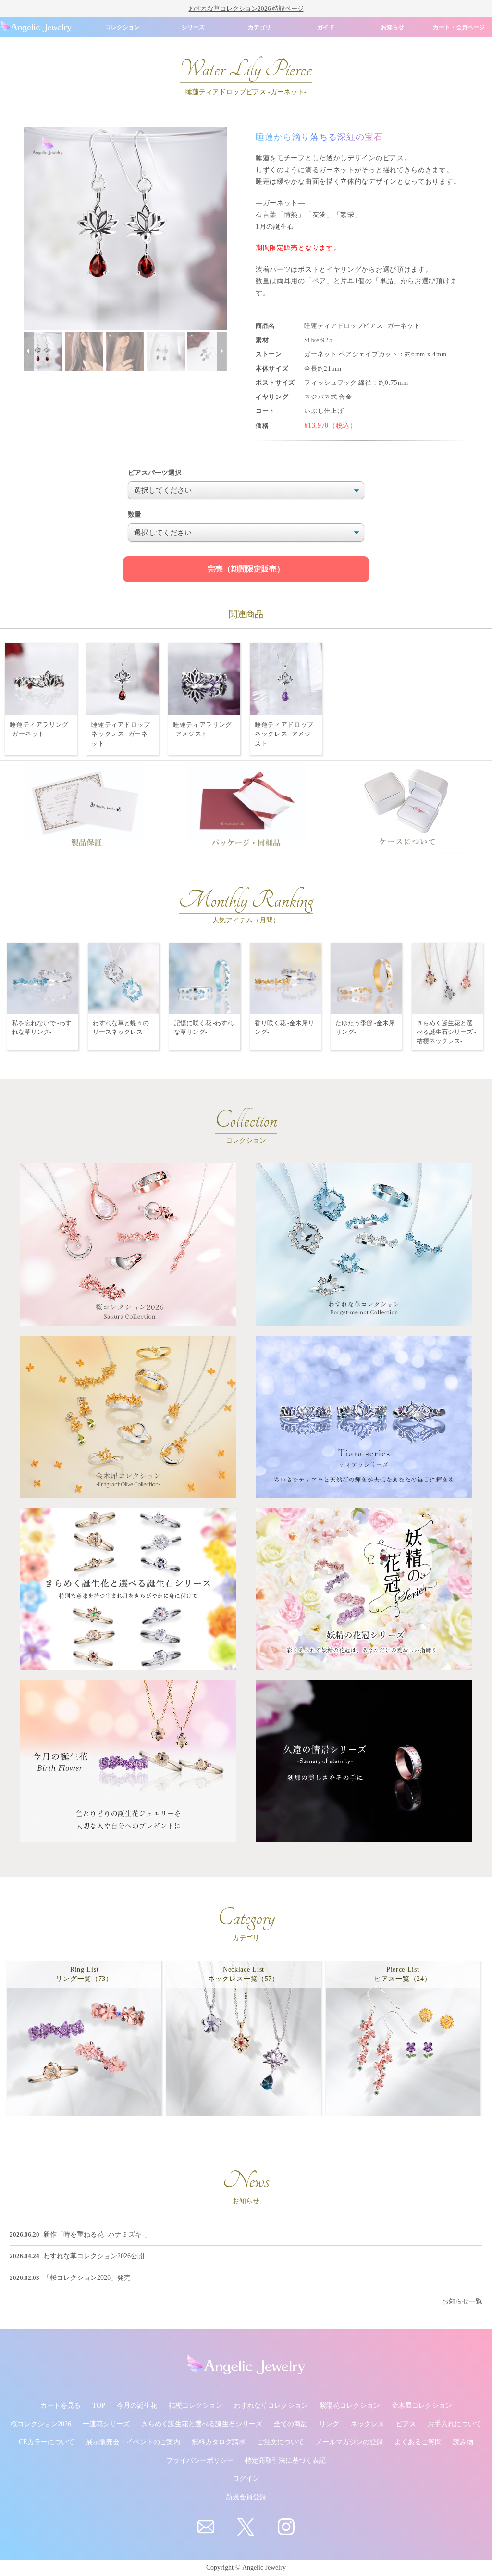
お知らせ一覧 (462, 2301)
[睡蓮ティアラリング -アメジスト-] (204, 678)
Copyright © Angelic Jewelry (246, 2568)
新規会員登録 (246, 2497)
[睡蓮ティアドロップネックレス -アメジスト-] (286, 678)
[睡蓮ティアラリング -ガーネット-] (41, 678)
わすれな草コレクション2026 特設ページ (246, 8)
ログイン (246, 2479)
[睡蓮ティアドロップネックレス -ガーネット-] (123, 678)
